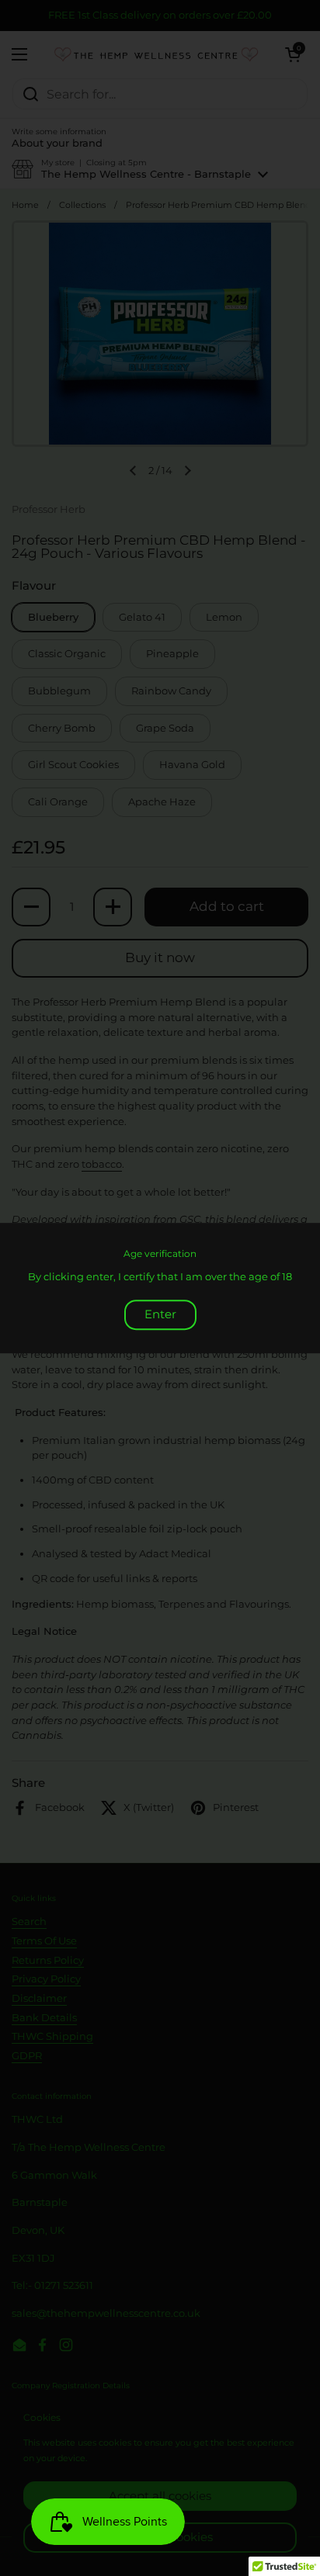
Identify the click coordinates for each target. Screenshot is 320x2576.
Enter (160, 1314)
